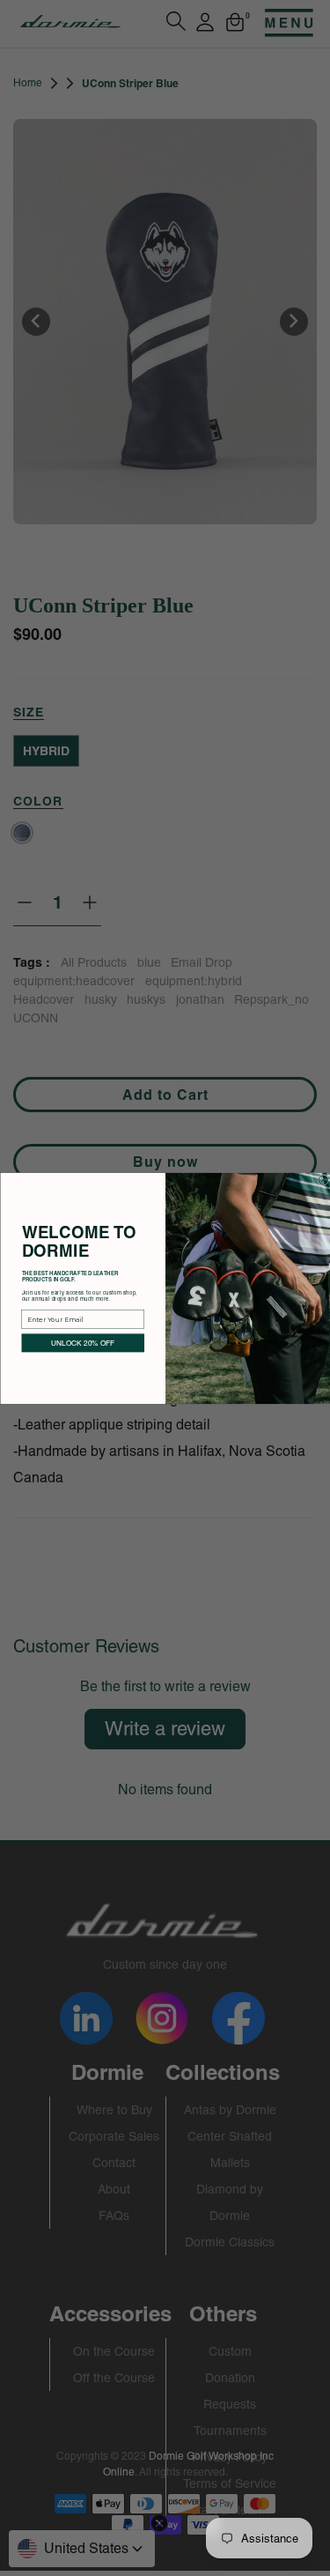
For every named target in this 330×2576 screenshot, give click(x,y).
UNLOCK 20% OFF (83, 1342)
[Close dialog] (323, 1180)
